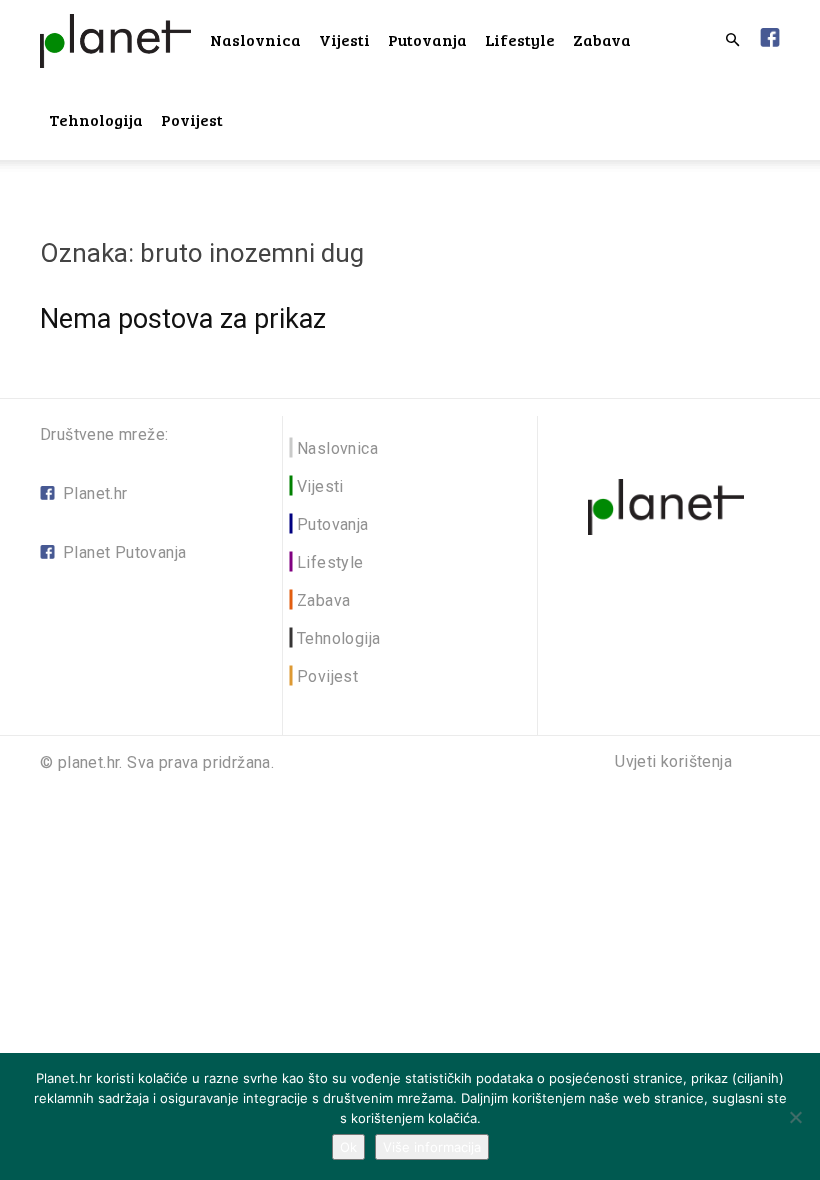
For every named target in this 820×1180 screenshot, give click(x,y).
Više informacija (432, 1147)
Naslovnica (255, 39)
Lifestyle (520, 39)
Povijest (192, 119)
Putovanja (427, 39)
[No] (795, 1117)
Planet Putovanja (124, 552)
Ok (348, 1147)
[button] (732, 40)
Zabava (602, 39)
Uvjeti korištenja (673, 762)
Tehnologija (96, 119)
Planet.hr (95, 493)
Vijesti (344, 39)
